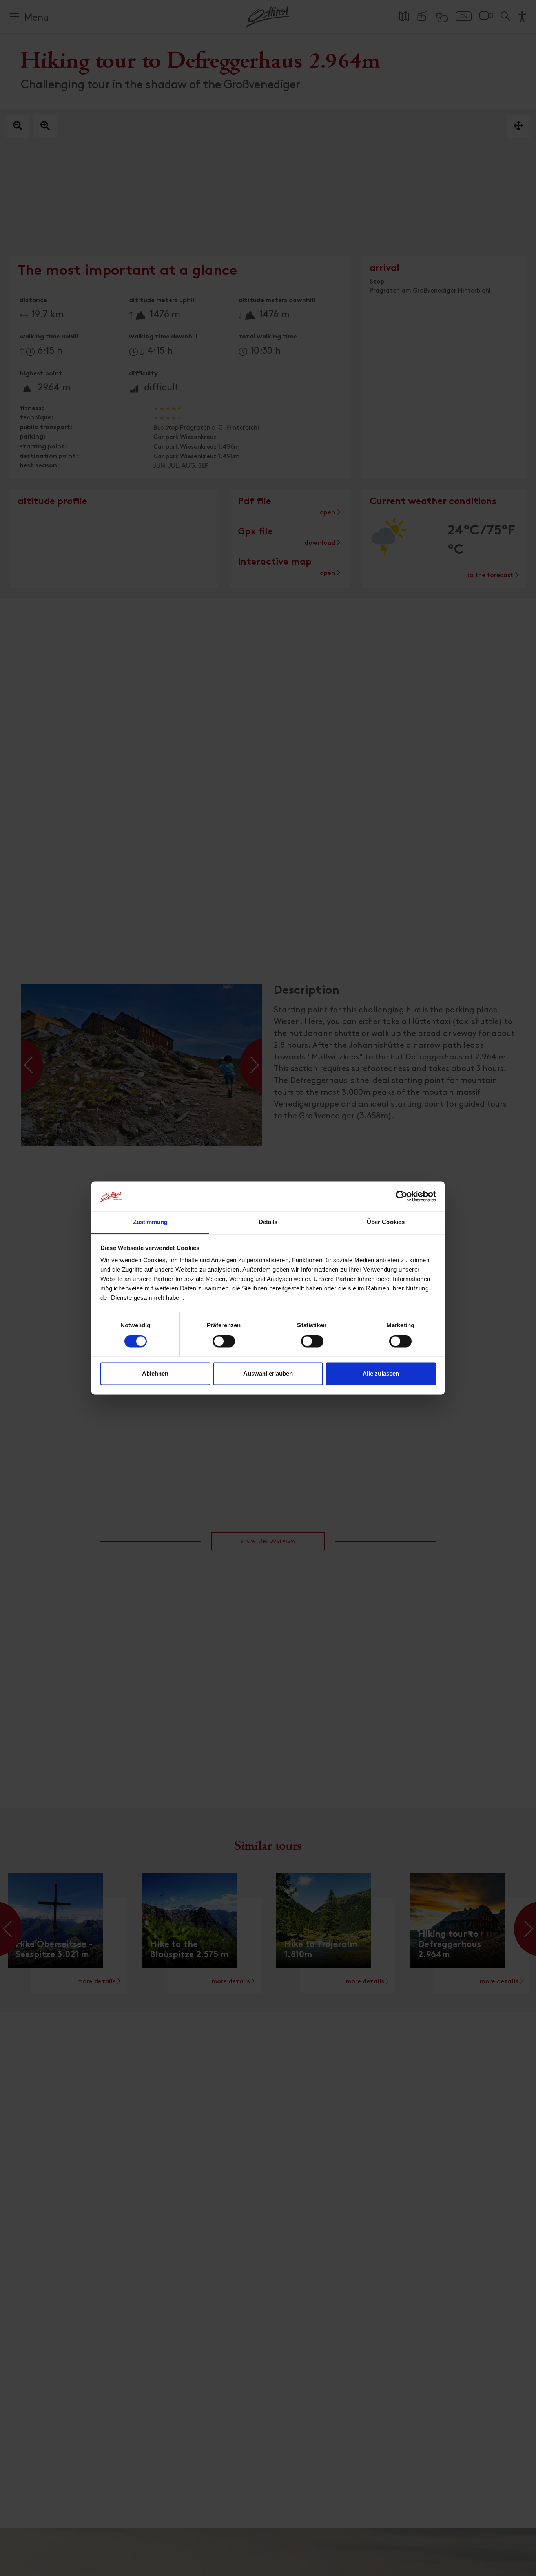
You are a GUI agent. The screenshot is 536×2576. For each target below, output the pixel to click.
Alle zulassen (381, 1374)
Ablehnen (155, 1374)
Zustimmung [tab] (150, 1222)
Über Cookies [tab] (386, 1222)
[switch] (224, 1346)
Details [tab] (268, 1222)
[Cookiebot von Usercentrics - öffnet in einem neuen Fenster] (402, 1197)
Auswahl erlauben (268, 1374)
